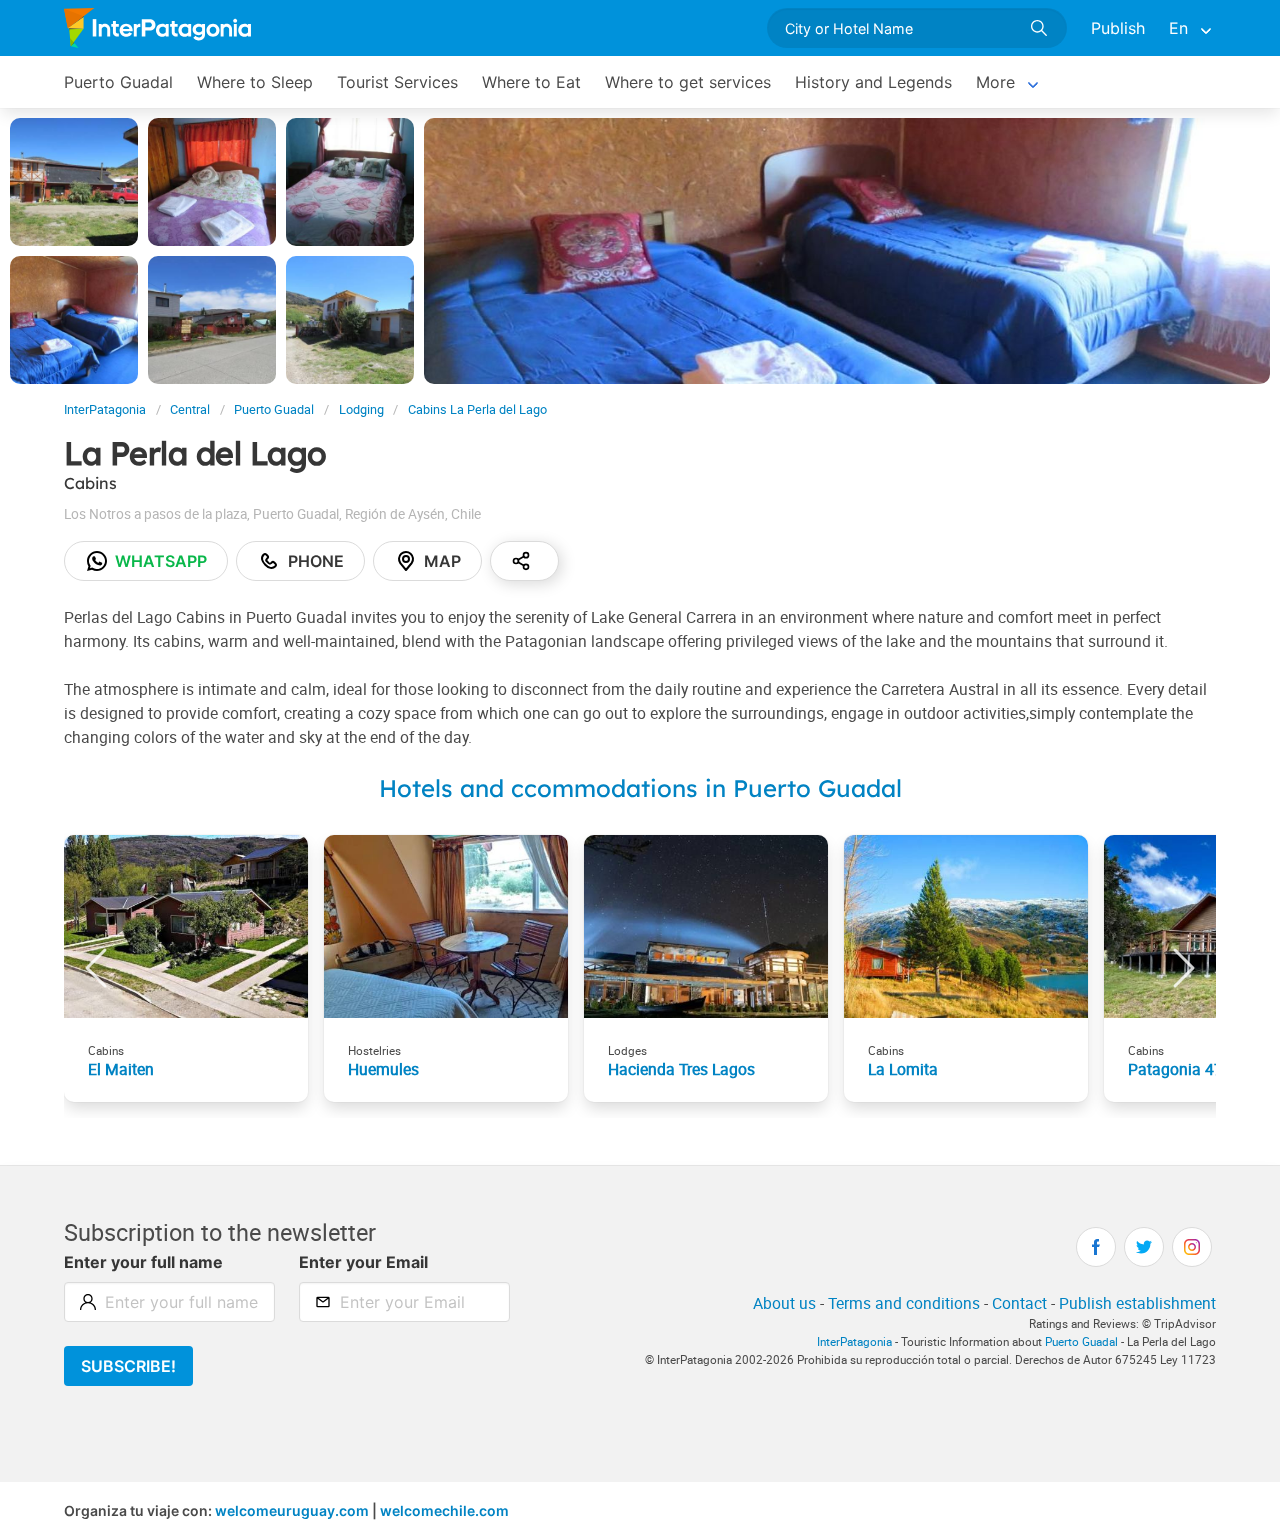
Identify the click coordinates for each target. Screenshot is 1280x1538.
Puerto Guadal (118, 82)
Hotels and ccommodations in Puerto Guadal (640, 788)
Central (190, 409)
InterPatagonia (105, 409)
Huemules (383, 1069)
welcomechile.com (444, 1510)
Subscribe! (128, 1366)
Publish (1118, 28)
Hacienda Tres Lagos (681, 1069)
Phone (316, 561)
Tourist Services (397, 82)
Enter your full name (143, 1262)
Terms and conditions (904, 1303)
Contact (1019, 1303)
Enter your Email (363, 1262)
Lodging (361, 409)
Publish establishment (1137, 1303)
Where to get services (688, 82)
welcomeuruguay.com (292, 1510)
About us (784, 1303)
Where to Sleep (255, 82)
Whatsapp (161, 561)
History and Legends (873, 82)
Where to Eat (531, 82)
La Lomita (903, 1069)
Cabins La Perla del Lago (477, 409)
